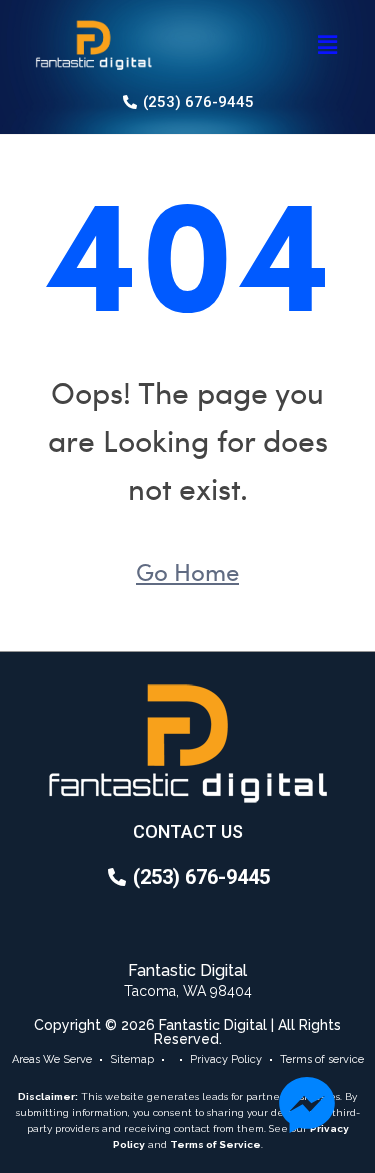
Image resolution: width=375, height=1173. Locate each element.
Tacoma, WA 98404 (188, 991)
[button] (328, 45)
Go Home (187, 571)
